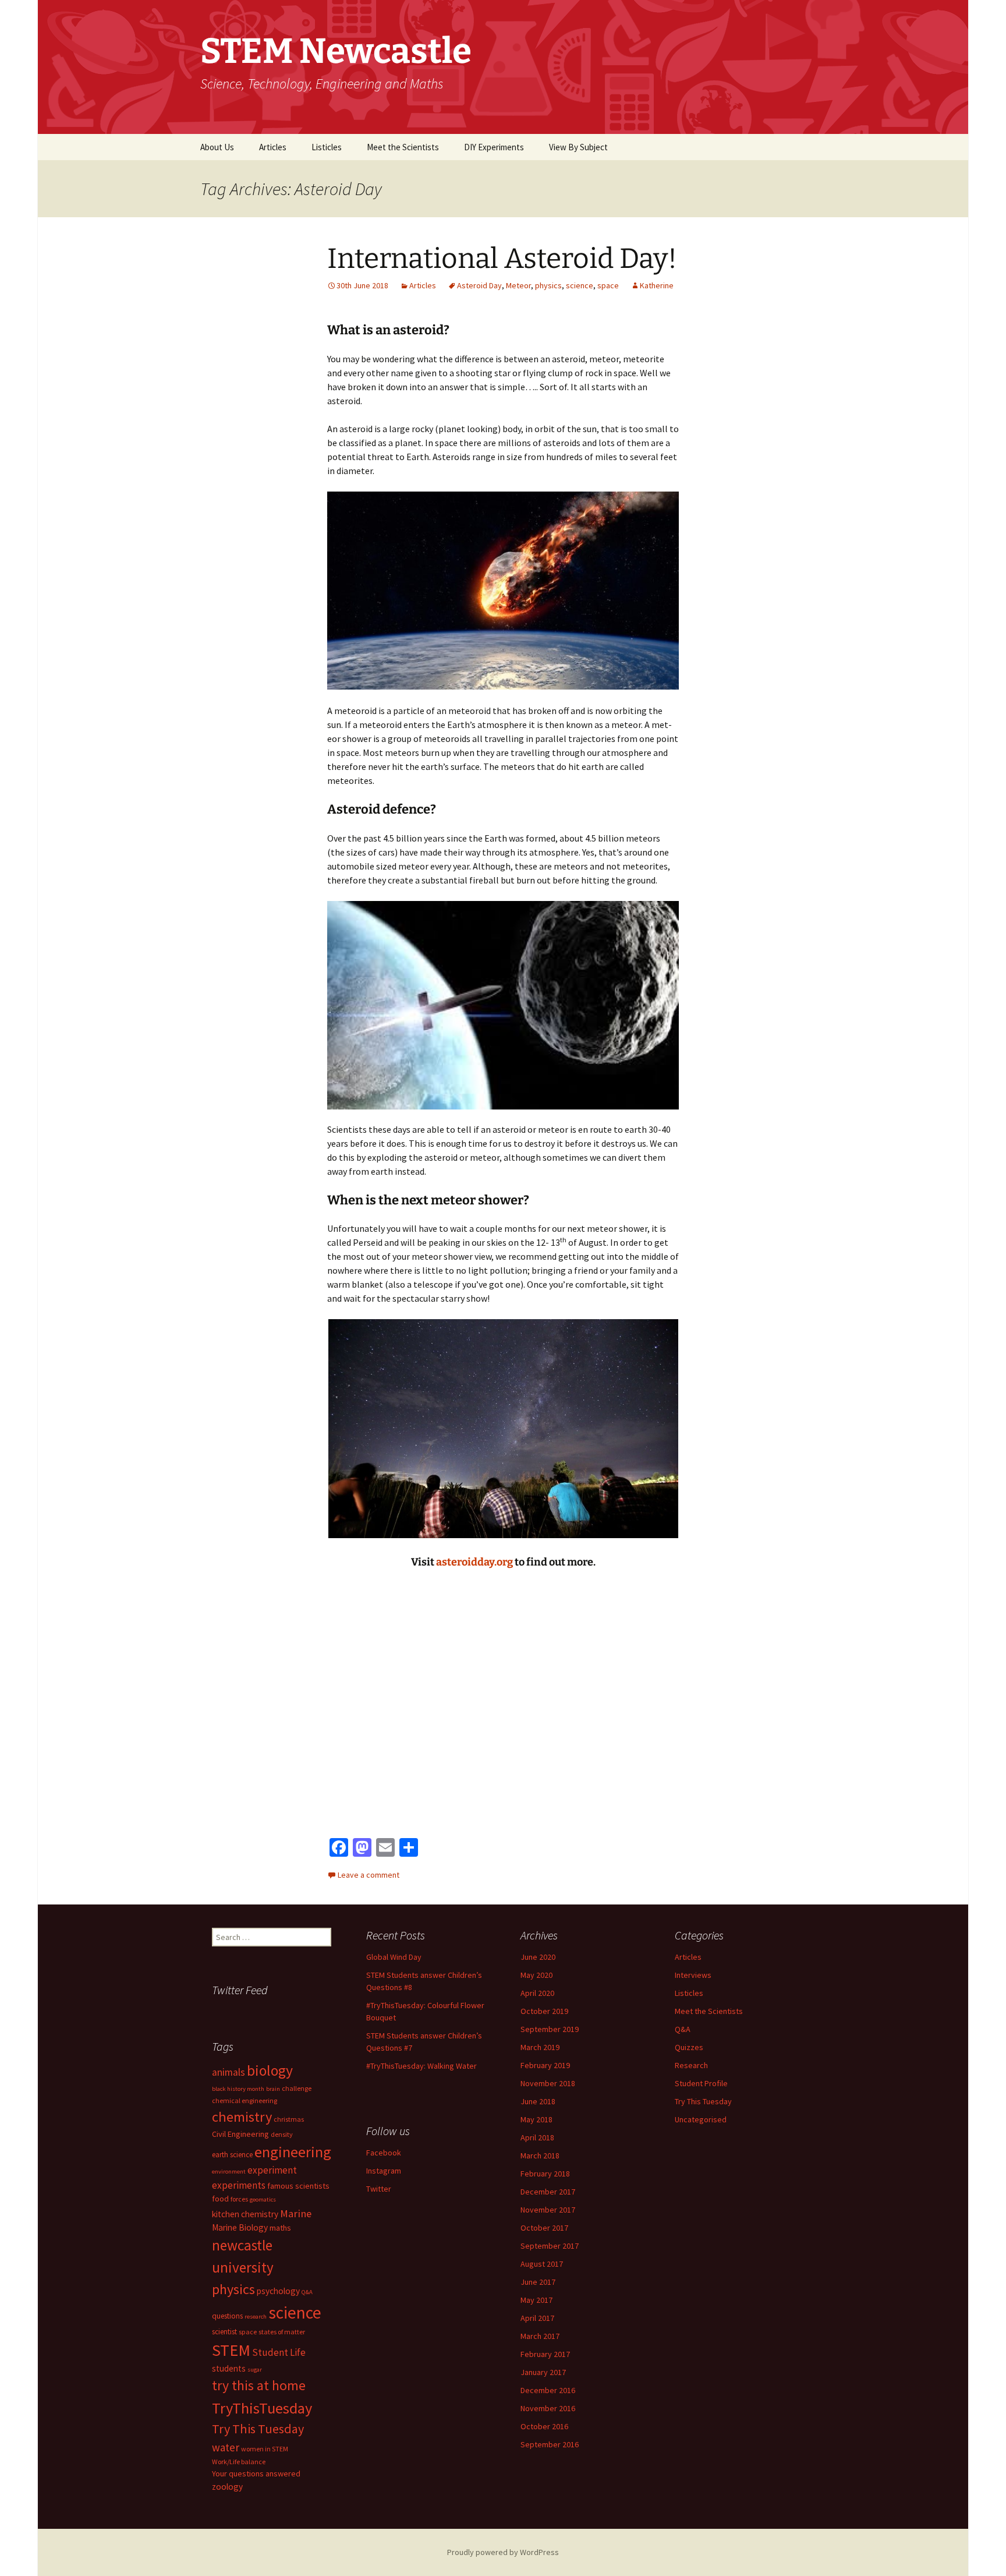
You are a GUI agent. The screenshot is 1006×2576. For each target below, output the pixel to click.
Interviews (693, 1975)
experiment (272, 2170)
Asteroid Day (479, 285)
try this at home (259, 2386)
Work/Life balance (239, 2462)
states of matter (282, 2332)
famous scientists (298, 2186)
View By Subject (578, 147)
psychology (278, 2291)
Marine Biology (240, 2227)
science (580, 285)
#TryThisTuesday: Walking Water (421, 2066)
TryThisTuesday (262, 2408)
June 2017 (538, 2282)
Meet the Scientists (403, 147)
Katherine (657, 285)
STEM (231, 2350)
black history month (238, 2089)
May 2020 (536, 1975)
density (282, 2134)
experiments (239, 2185)
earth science (232, 2155)
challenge (297, 2088)
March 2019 (540, 2047)
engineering (293, 2152)
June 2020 (538, 1957)
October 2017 (544, 2228)
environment (229, 2172)
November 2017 (548, 2210)
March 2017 (540, 2336)
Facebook (384, 2153)
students (229, 2368)
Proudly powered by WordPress (503, 2552)
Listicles (327, 147)
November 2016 (548, 2408)
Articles (273, 147)
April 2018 (537, 2137)
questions (227, 2316)
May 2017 (536, 2300)
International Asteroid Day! (502, 259)
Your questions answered (256, 2473)
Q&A (683, 2029)
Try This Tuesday (703, 2101)
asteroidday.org (474, 1562)
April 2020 (537, 1993)
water (226, 2447)
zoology (227, 2487)
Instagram (384, 2171)
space (608, 285)
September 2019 (550, 2029)
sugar (255, 2370)
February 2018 (545, 2174)
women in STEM (265, 2449)
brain (273, 2089)
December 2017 (548, 2192)
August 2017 (542, 2264)
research (256, 2317)
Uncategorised (701, 2119)
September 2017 (550, 2246)
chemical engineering (245, 2100)
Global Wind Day (394, 1957)
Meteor (518, 285)
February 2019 (545, 2065)
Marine (296, 2213)
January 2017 (543, 2372)
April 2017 (537, 2318)
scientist (224, 2332)
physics (548, 285)
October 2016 (544, 2426)
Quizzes (689, 2047)
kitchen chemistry (245, 2214)
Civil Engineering (240, 2134)
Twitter (379, 2189)
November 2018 (548, 2083)
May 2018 (536, 2119)
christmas (289, 2119)
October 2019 (544, 2011)
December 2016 (548, 2390)
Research (691, 2065)
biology (270, 2070)
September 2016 (550, 2444)
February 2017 (545, 2354)
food (220, 2199)
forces (239, 2199)
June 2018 (538, 2101)
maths (280, 2228)
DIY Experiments (494, 147)
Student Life (279, 2352)
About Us (217, 147)
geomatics (263, 2199)
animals (229, 2072)
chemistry (242, 2117)
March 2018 (540, 2155)
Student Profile (701, 2083)
